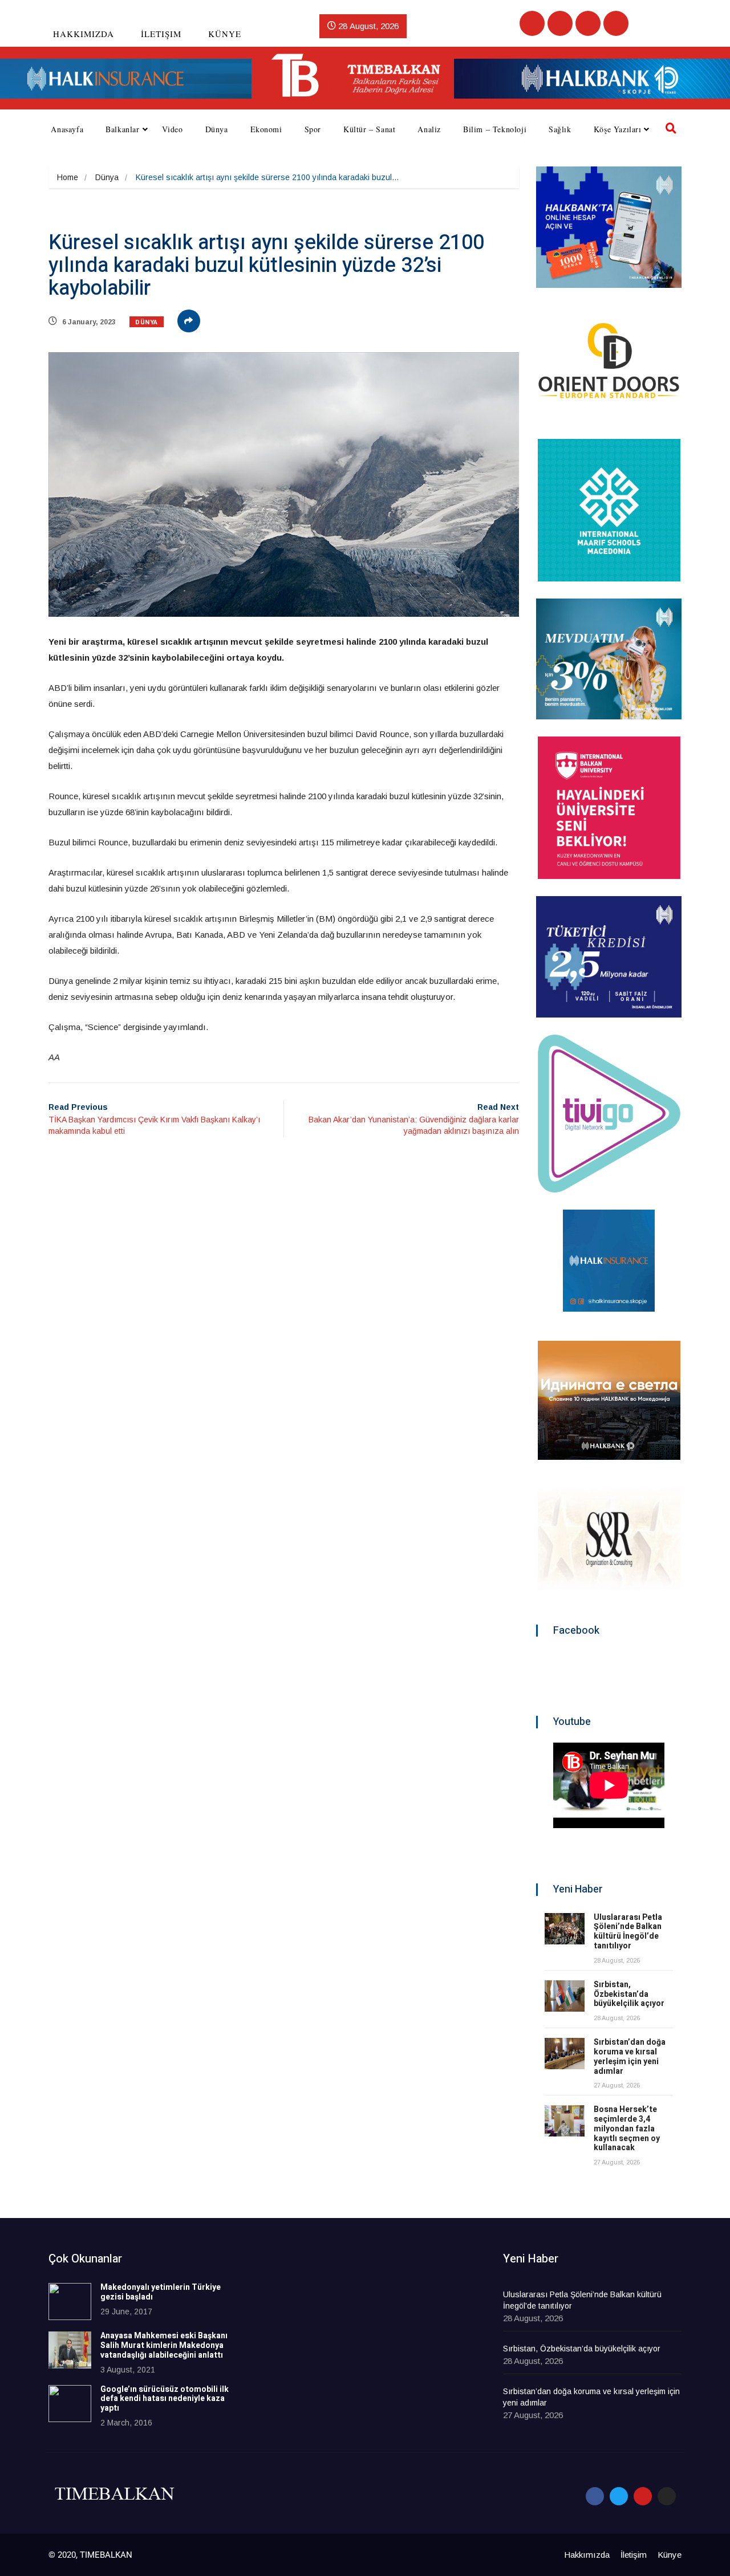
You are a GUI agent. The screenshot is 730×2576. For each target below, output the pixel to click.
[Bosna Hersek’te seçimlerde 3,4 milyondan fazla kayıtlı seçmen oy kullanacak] (565, 2121)
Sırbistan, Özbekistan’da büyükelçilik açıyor (629, 1994)
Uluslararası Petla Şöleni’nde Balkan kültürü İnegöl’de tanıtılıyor (628, 1932)
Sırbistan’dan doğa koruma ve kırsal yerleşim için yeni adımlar (630, 2056)
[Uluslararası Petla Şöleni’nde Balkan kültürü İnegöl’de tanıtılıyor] (565, 1929)
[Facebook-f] (595, 2496)
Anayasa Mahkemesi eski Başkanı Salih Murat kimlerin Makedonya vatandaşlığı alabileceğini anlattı (164, 2345)
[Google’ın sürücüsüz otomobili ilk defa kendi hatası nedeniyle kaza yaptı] (70, 2404)
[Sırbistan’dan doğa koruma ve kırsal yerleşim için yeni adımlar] (565, 2054)
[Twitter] (560, 23)
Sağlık (560, 129)
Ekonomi (266, 129)
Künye (225, 34)
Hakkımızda (84, 34)
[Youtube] (588, 23)
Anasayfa (67, 129)
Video (173, 129)
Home (68, 177)
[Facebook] (532, 23)
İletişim (161, 34)
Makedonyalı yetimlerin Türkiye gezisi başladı (161, 2292)
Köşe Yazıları (618, 129)
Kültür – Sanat (369, 129)
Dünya (217, 129)
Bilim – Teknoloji (495, 129)
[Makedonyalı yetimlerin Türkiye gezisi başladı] (70, 2302)
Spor (313, 129)
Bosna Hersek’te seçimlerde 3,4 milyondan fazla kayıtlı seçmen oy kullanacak (627, 2129)
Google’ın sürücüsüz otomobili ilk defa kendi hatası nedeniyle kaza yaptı (165, 2399)
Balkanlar (122, 129)
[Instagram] (616, 23)
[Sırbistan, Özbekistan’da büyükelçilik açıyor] (565, 1996)
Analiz (429, 129)
